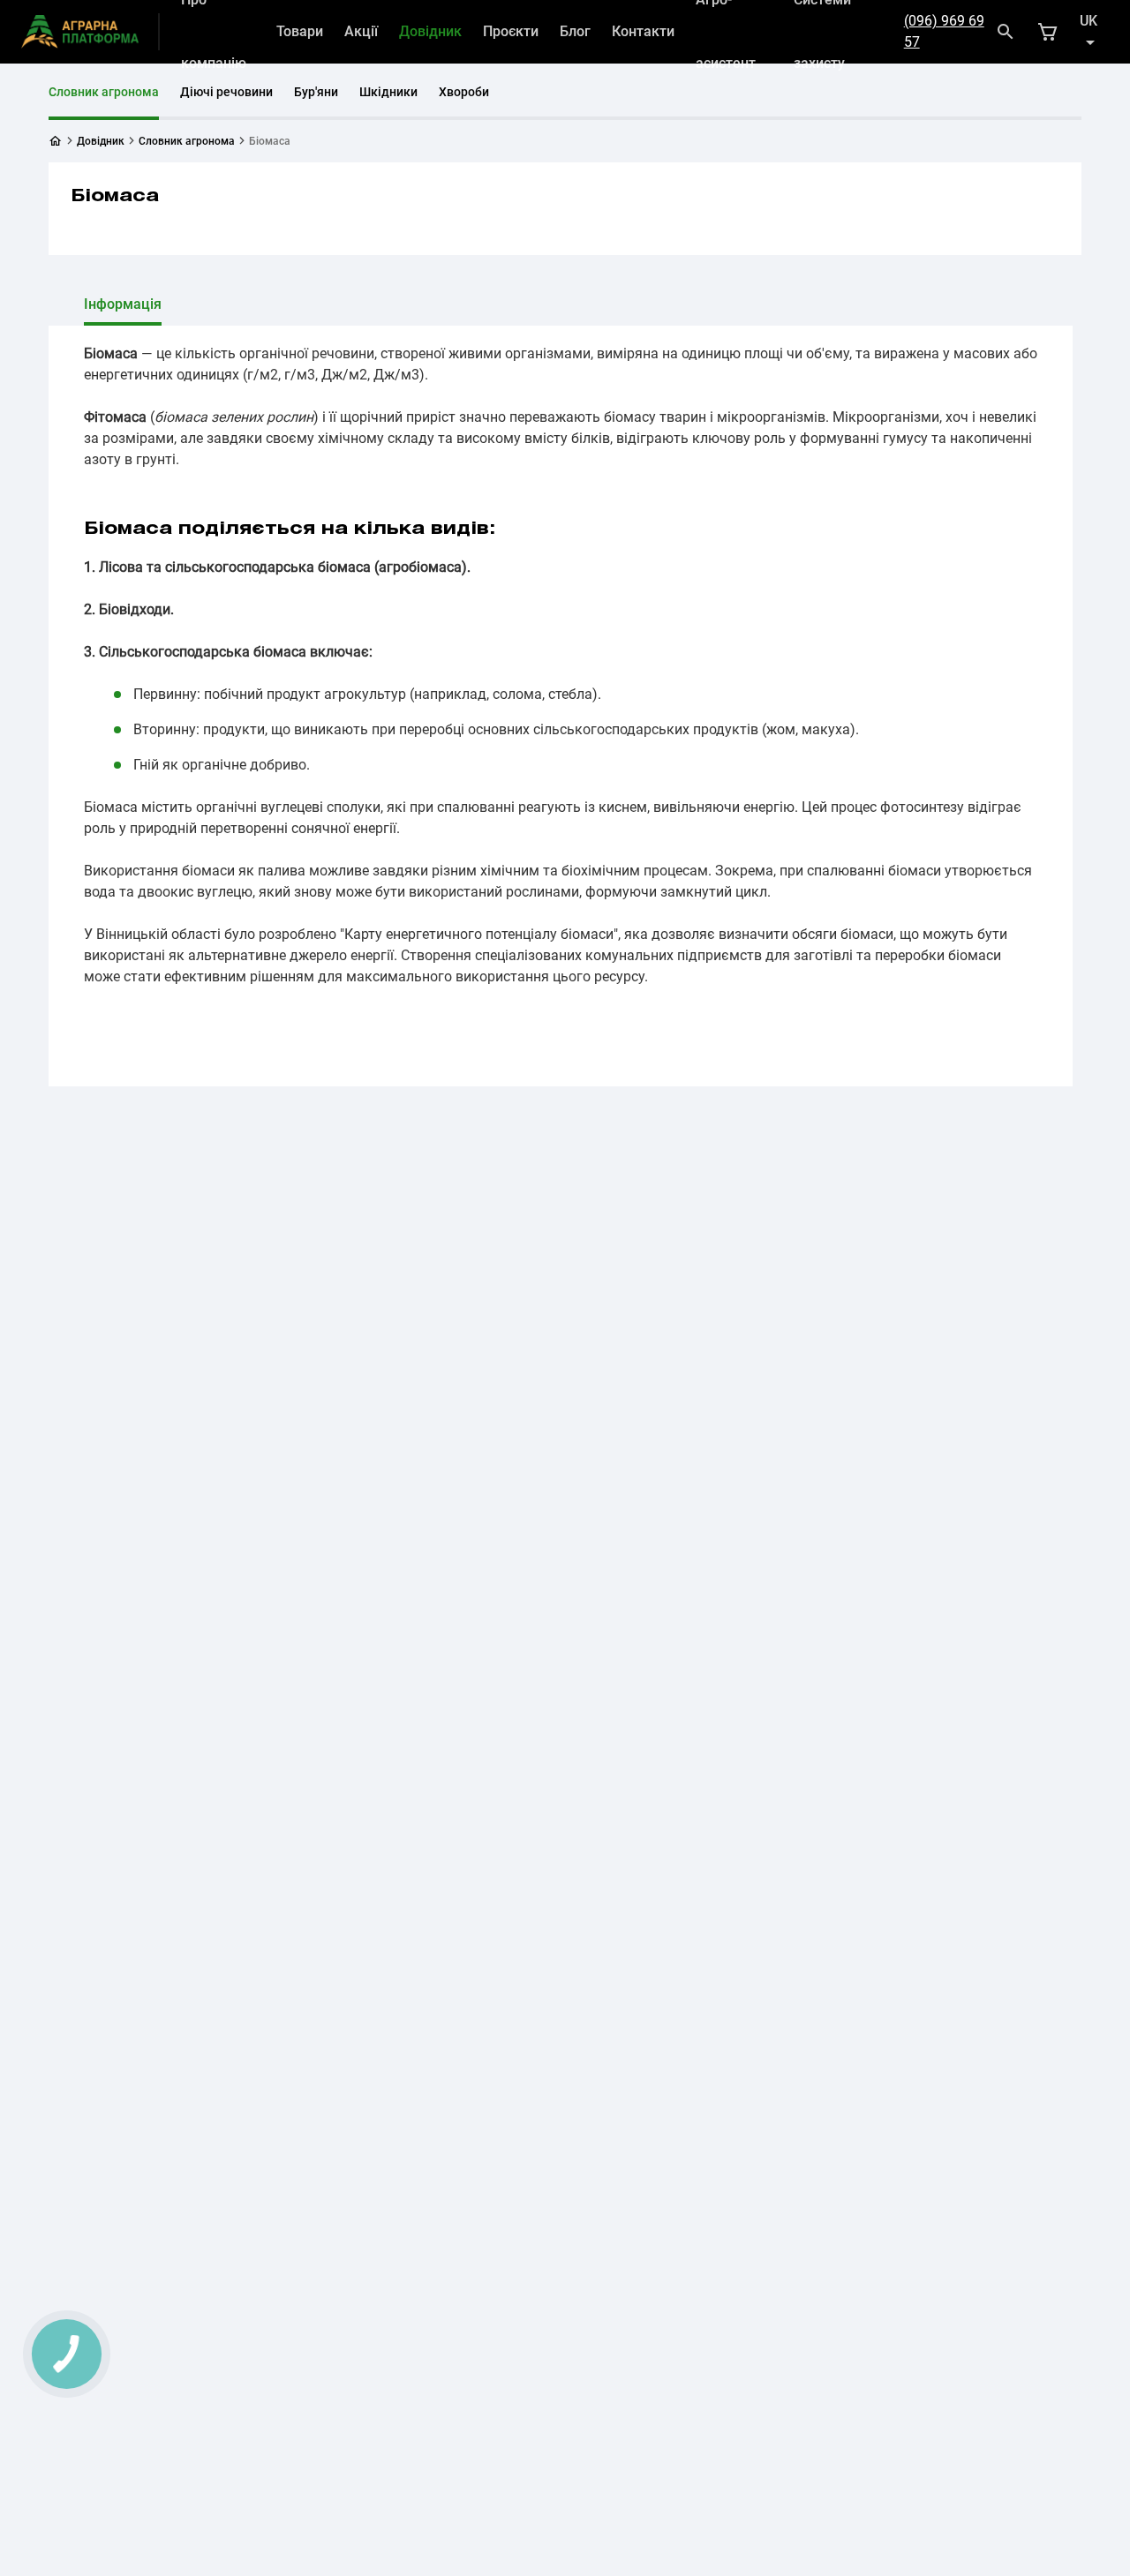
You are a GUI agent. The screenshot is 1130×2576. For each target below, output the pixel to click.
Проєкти (511, 31)
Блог (575, 31)
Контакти (643, 31)
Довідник (430, 31)
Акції (361, 31)
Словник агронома (104, 92)
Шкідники (388, 92)
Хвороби (464, 92)
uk (1089, 21)
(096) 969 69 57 (944, 31)
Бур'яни (316, 92)
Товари (300, 31)
